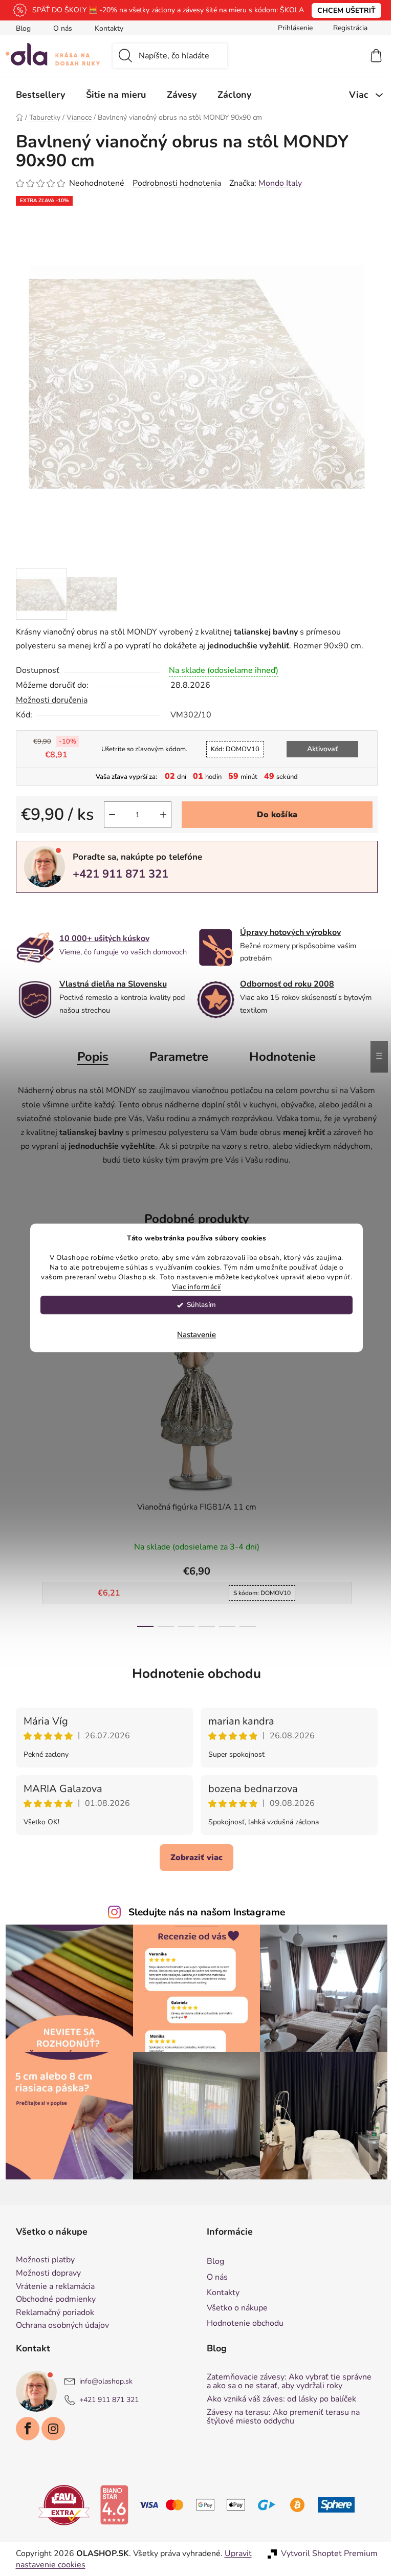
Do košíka (273, 815)
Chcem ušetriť (343, 10)
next (365, 1450)
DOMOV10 (231, 749)
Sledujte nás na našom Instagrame (203, 1912)
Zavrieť (83, 910)
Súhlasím (198, 1305)
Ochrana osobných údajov (58, 2326)
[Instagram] (49, 2429)
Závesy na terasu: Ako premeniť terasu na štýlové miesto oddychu (280, 2417)
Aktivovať (319, 749)
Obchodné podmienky (52, 2300)
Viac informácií (193, 1287)
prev (20, 1450)
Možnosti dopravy (44, 2274)
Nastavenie (193, 1335)
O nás (59, 28)
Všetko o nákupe (234, 2308)
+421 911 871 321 (116, 874)
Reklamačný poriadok (51, 2313)
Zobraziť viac (193, 1858)
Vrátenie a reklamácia (51, 2287)
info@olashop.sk (102, 2381)
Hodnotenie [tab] (279, 1057)
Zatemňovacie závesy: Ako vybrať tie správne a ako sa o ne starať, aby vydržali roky (286, 2382)
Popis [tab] (89, 1057)
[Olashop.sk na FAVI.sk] (60, 2504)
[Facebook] (24, 2429)
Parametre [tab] (175, 1057)
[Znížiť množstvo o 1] (108, 815)
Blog (19, 28)
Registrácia (346, 28)
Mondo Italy (276, 183)
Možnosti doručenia (48, 700)
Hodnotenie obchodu (193, 1674)
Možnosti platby (41, 2260)
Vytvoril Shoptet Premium (325, 2553)
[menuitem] (36, 95)
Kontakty (105, 28)
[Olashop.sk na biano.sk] (111, 2504)
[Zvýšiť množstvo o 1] (159, 815)
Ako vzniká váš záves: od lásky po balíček (278, 2399)
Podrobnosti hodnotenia (173, 183)
